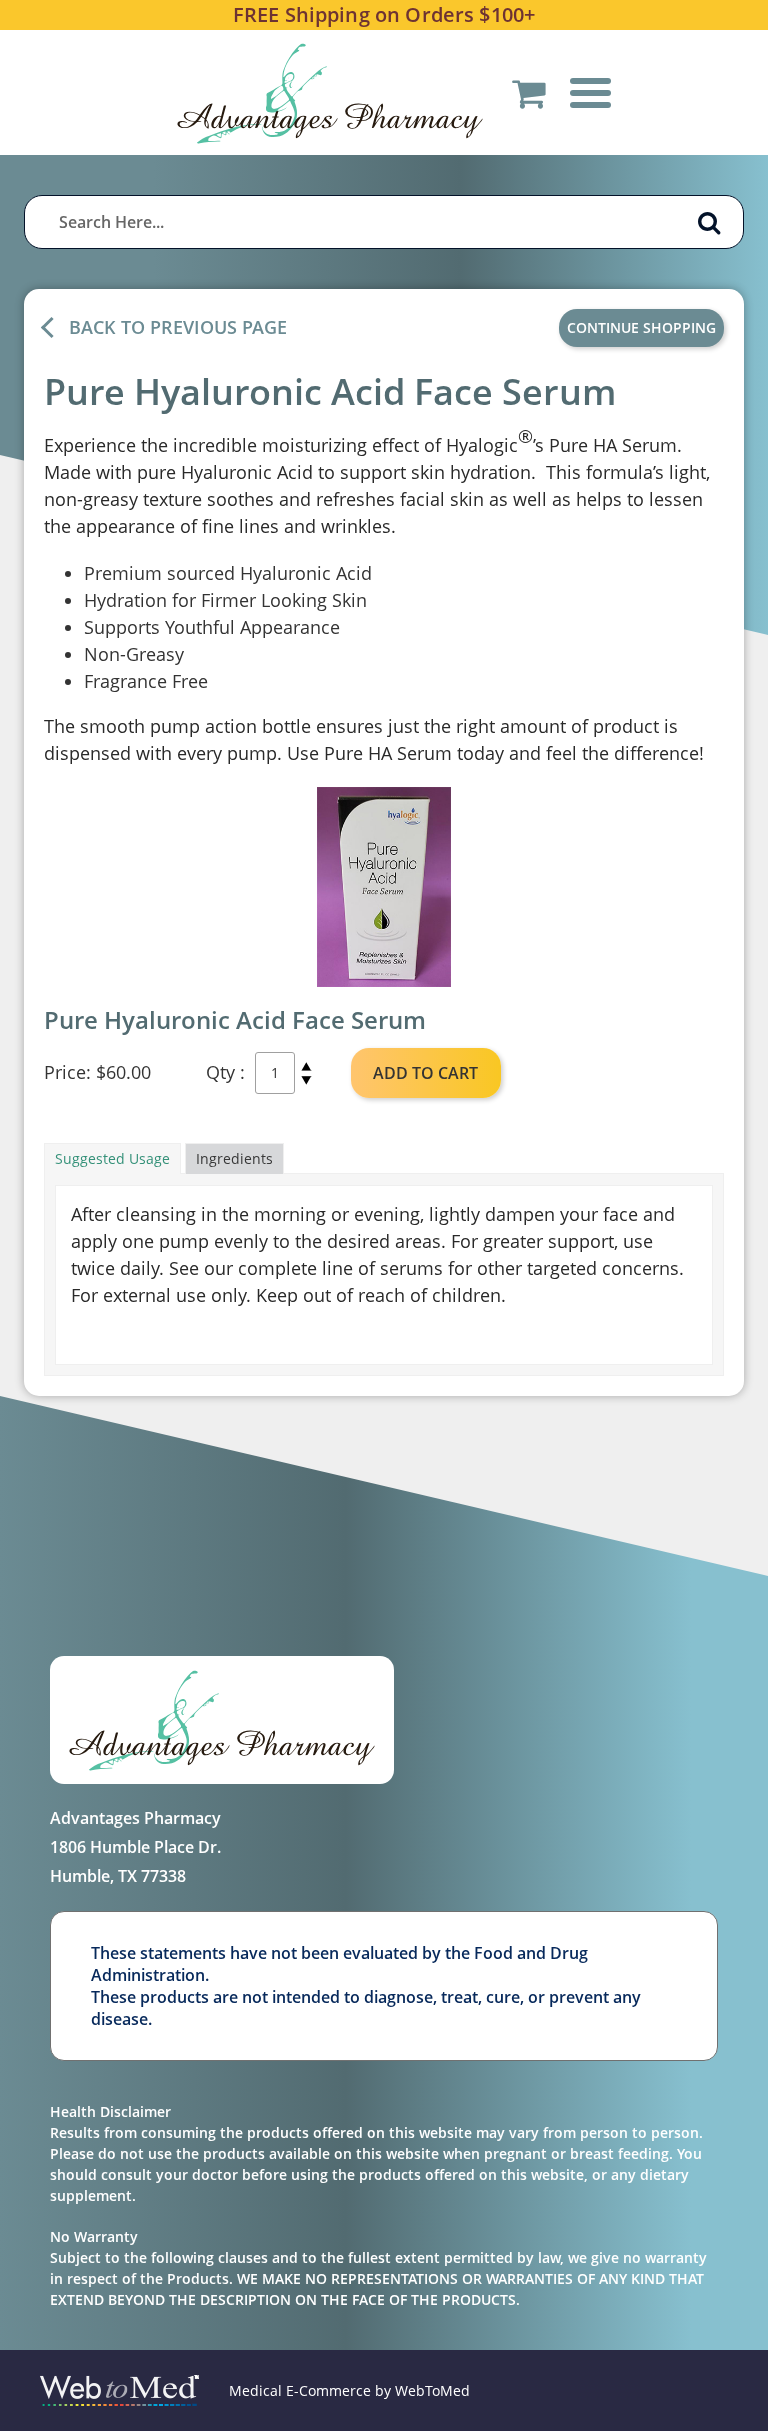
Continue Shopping (641, 327)
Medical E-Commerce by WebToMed (349, 2390)
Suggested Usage (112, 1158)
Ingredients (234, 1158)
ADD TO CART (425, 1073)
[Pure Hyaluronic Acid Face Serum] (384, 887)
